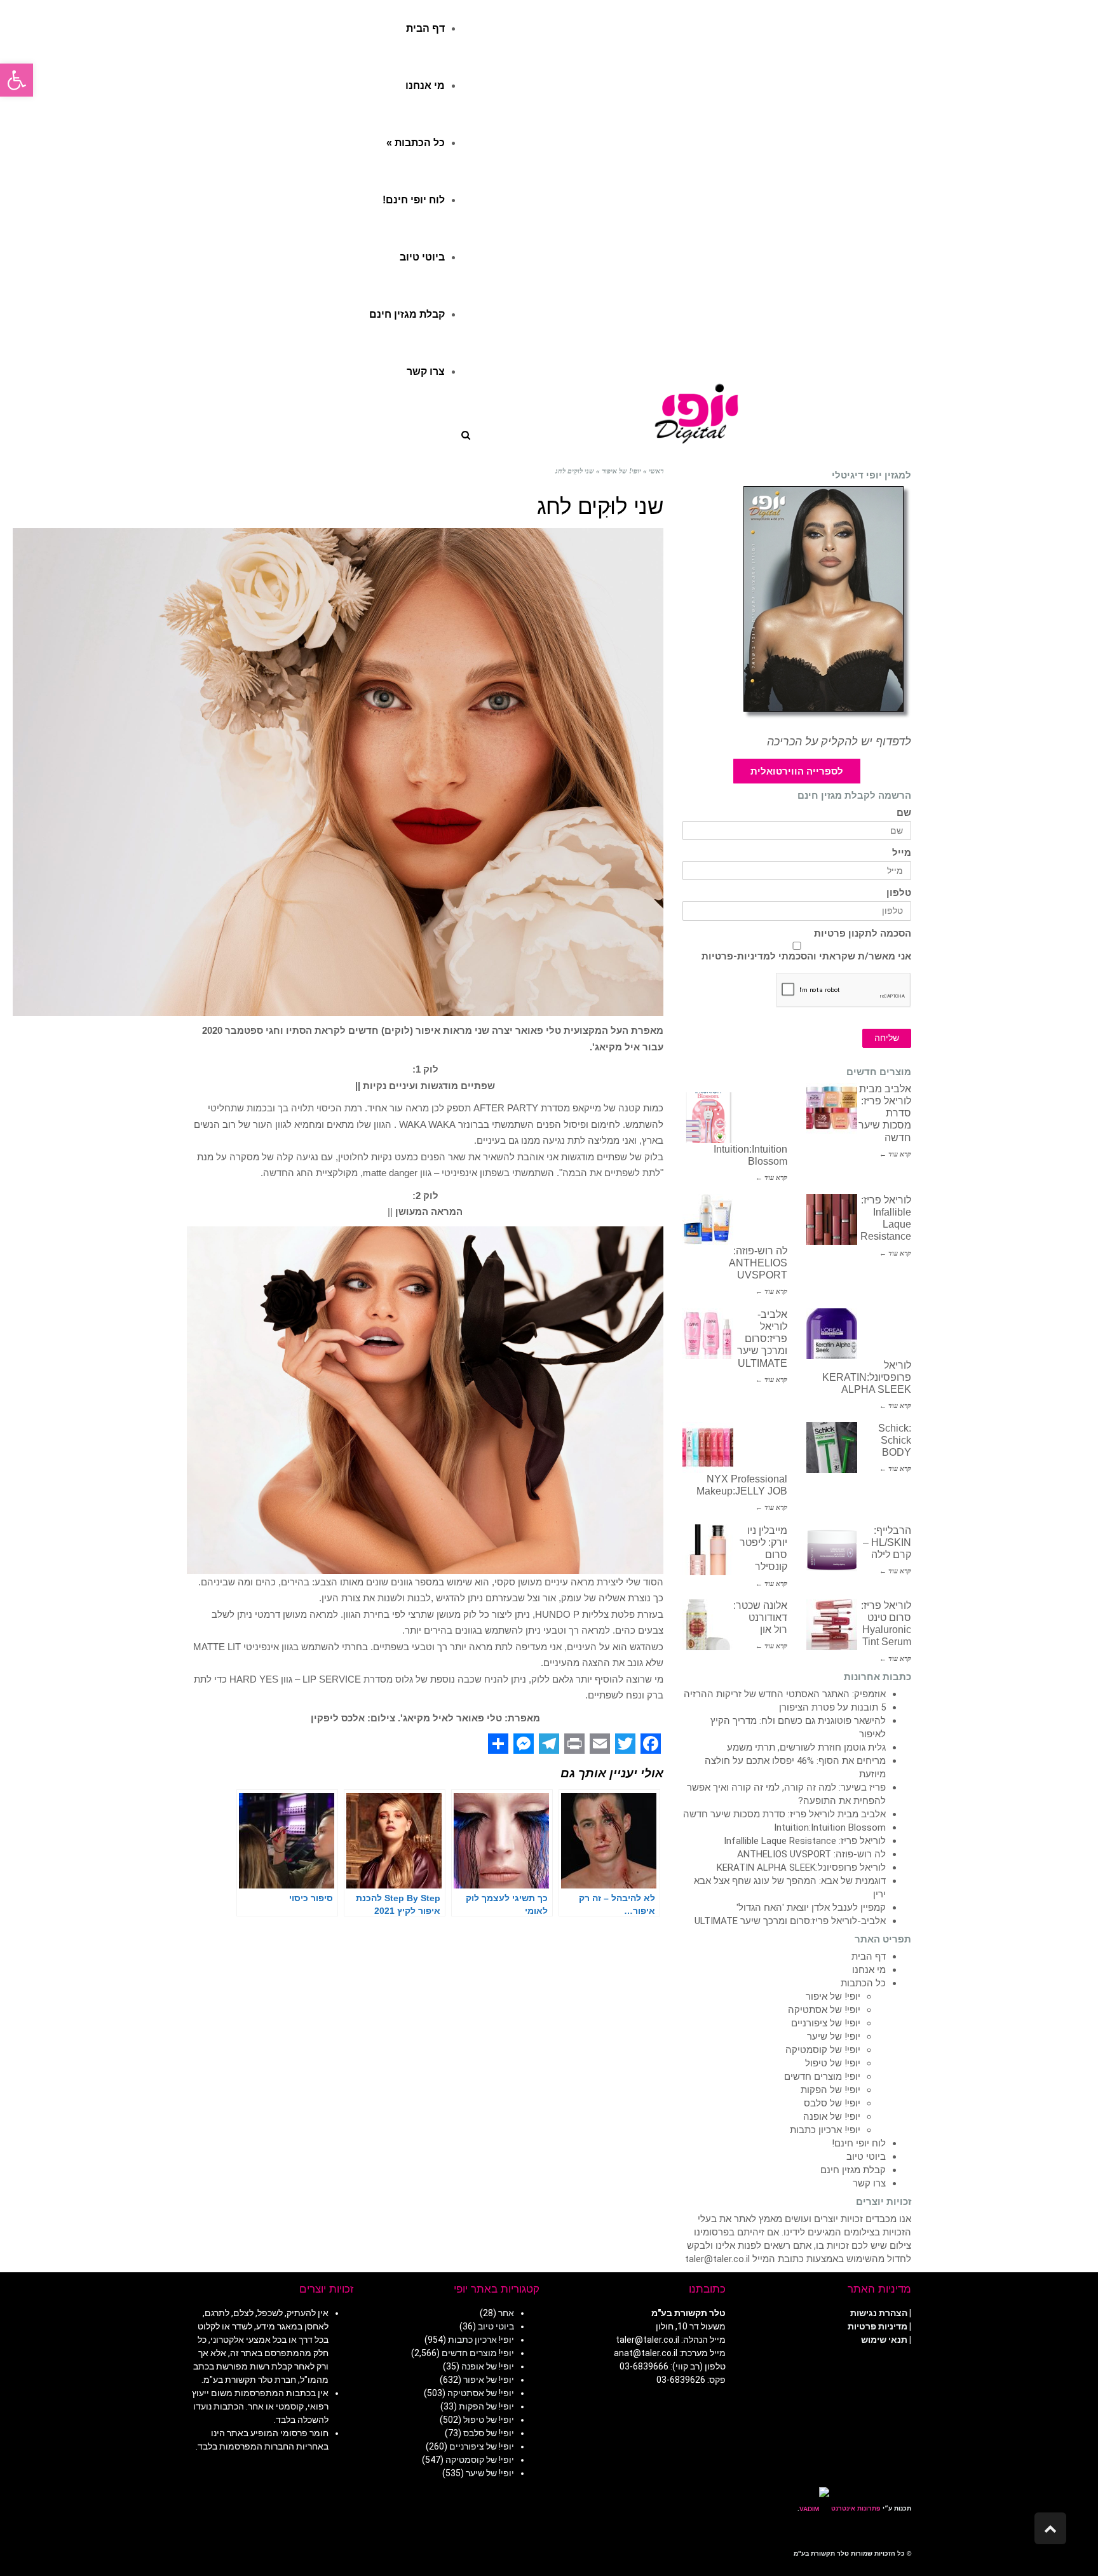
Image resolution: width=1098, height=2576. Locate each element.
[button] (17, 80)
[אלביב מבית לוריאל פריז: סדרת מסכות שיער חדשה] (832, 1108)
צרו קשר (869, 2183)
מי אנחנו (869, 1970)
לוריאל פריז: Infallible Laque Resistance (805, 1841)
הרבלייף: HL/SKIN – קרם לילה (887, 1542)
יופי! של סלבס (832, 2103)
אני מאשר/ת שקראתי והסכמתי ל (806, 956)
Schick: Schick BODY (895, 1440)
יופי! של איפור (833, 1996)
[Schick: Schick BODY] (832, 1447)
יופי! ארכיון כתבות (825, 2130)
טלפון (899, 893)
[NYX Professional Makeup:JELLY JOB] (708, 1447)
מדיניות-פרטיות (736, 956)
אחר (506, 2313)
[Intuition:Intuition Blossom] (708, 1118)
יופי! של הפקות (830, 2090)
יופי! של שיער (834, 2037)
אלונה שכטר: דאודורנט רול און (760, 1617)
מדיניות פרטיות (878, 2326)
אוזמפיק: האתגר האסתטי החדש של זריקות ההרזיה (785, 1694)
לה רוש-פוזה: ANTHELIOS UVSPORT (758, 1263)
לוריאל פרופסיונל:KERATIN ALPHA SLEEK (867, 1377)
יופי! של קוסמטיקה (823, 2050)
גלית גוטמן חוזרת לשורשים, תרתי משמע (806, 1747)
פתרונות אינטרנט (855, 2508)
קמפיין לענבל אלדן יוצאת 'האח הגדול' (811, 1908)
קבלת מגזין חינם (853, 2170)
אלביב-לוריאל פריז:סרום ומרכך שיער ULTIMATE (762, 1339)
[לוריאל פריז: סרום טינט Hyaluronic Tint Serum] (832, 1625)
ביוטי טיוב (866, 2157)
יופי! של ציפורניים (826, 2023)
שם (904, 813)
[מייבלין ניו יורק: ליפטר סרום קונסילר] (708, 1550)
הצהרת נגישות (879, 2313)
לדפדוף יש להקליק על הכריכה (839, 742)
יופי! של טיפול (833, 2063)
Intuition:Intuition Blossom (830, 1827)
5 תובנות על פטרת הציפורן (832, 1707)
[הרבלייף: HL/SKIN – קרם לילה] (832, 1550)
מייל (902, 853)
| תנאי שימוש (886, 2340)
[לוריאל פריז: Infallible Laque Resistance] (832, 1219)
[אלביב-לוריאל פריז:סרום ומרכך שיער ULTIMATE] (708, 1334)
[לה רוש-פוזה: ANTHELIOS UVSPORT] (708, 1219)
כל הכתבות (863, 1983)
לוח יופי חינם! (859, 2143)
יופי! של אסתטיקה (824, 2010)
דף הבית (869, 1956)
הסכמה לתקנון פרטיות (863, 934)
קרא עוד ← (895, 1154)
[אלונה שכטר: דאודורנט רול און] (708, 1625)
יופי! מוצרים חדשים (822, 2077)
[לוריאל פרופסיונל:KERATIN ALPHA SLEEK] (832, 1334)
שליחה (887, 1038)
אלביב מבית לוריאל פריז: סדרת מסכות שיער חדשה (784, 1814)
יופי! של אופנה (832, 2117)
